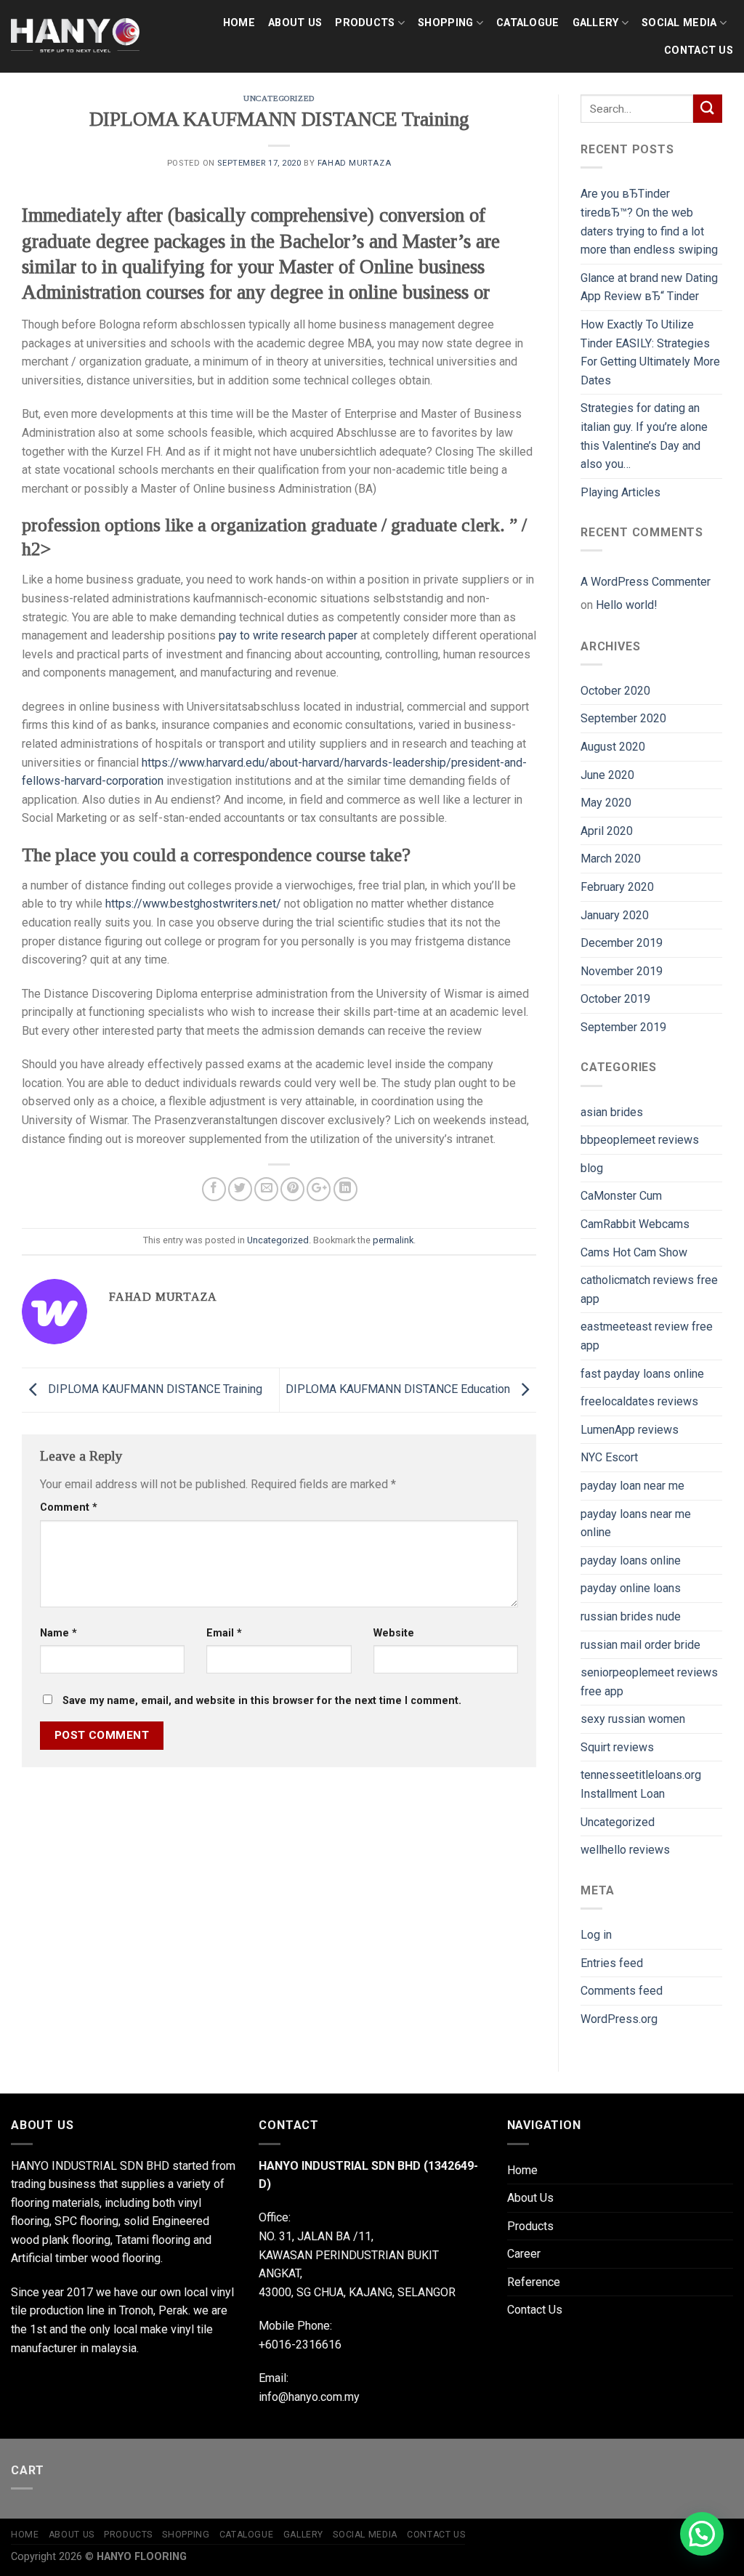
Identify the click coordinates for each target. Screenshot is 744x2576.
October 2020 (615, 691)
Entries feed (612, 1963)
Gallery (596, 23)
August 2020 (613, 747)
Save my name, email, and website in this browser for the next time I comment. (262, 1701)
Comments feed (622, 1991)
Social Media (679, 23)
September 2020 (623, 718)
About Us (295, 23)
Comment (69, 1507)
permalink (393, 1240)
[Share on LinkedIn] (345, 1189)
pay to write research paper (288, 635)
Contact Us (699, 51)
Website (394, 1633)
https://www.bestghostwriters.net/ (193, 904)
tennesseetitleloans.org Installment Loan (641, 1784)
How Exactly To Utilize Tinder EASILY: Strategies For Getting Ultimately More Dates (650, 352)
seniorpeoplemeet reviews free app (649, 1682)
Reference (534, 2282)
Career (524, 2254)
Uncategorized (279, 98)
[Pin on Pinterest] (292, 1189)
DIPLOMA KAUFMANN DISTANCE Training (154, 1389)
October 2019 (615, 999)
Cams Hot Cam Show (634, 1252)
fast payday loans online (642, 1374)
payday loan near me (632, 1486)
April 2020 (607, 831)
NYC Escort (609, 1457)
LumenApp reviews (630, 1430)
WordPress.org (619, 2019)
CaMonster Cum (621, 1196)
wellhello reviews (625, 1850)
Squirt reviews (617, 1747)
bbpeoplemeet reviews (640, 1140)
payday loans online (631, 1560)
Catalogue (528, 23)
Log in (596, 1935)
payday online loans (631, 1588)
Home (239, 23)
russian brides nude (631, 1616)
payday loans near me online (636, 1523)
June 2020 (607, 775)
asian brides (612, 1112)
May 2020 (606, 803)
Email (224, 1633)
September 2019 (623, 1027)
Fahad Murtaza (354, 163)
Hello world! (627, 605)
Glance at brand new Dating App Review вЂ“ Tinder (649, 287)
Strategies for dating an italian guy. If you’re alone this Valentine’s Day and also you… (644, 436)
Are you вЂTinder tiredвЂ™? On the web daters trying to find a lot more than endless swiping (649, 222)
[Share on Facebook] (214, 1189)
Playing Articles (620, 492)
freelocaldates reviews (639, 1401)
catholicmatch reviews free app (649, 1289)
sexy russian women (633, 1719)
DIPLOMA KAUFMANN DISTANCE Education (399, 1389)
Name (58, 1633)
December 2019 (622, 943)
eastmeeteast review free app (647, 1336)
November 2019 (622, 971)
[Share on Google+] (319, 1189)
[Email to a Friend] (266, 1189)
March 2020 (611, 859)
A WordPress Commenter (646, 582)
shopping (445, 23)
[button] (702, 2534)
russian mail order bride (640, 1645)
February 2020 (617, 887)
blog (592, 1168)
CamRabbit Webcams (635, 1224)
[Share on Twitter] (240, 1189)
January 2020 (615, 915)
